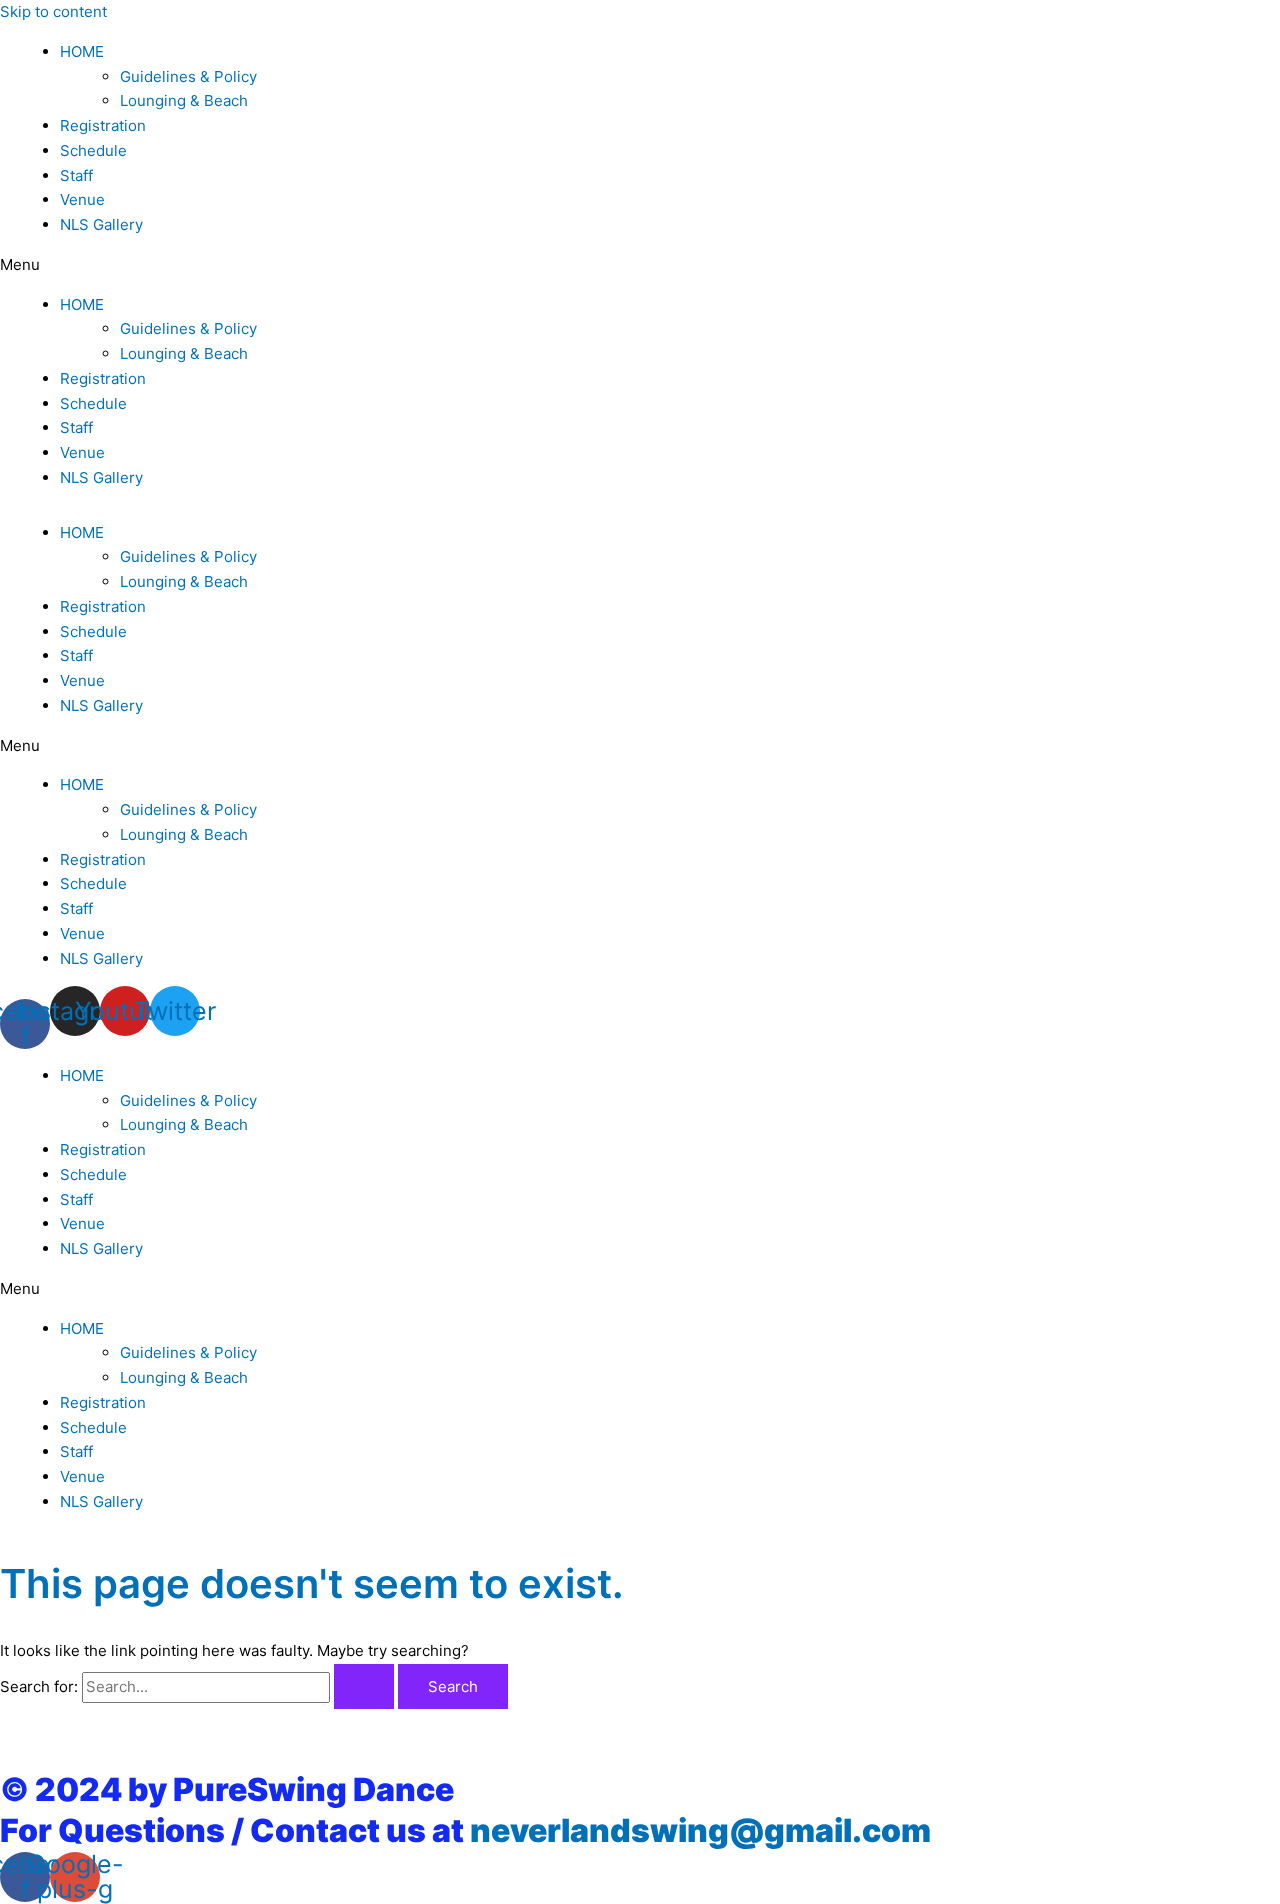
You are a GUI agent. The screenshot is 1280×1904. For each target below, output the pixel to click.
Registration (103, 125)
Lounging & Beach (184, 100)
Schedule (93, 150)
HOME (82, 51)
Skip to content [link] (53, 11)
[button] (640, 265)
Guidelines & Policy (188, 76)
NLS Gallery (101, 224)
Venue (82, 199)
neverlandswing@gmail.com (700, 1830)
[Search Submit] (364, 1686)
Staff (76, 175)
